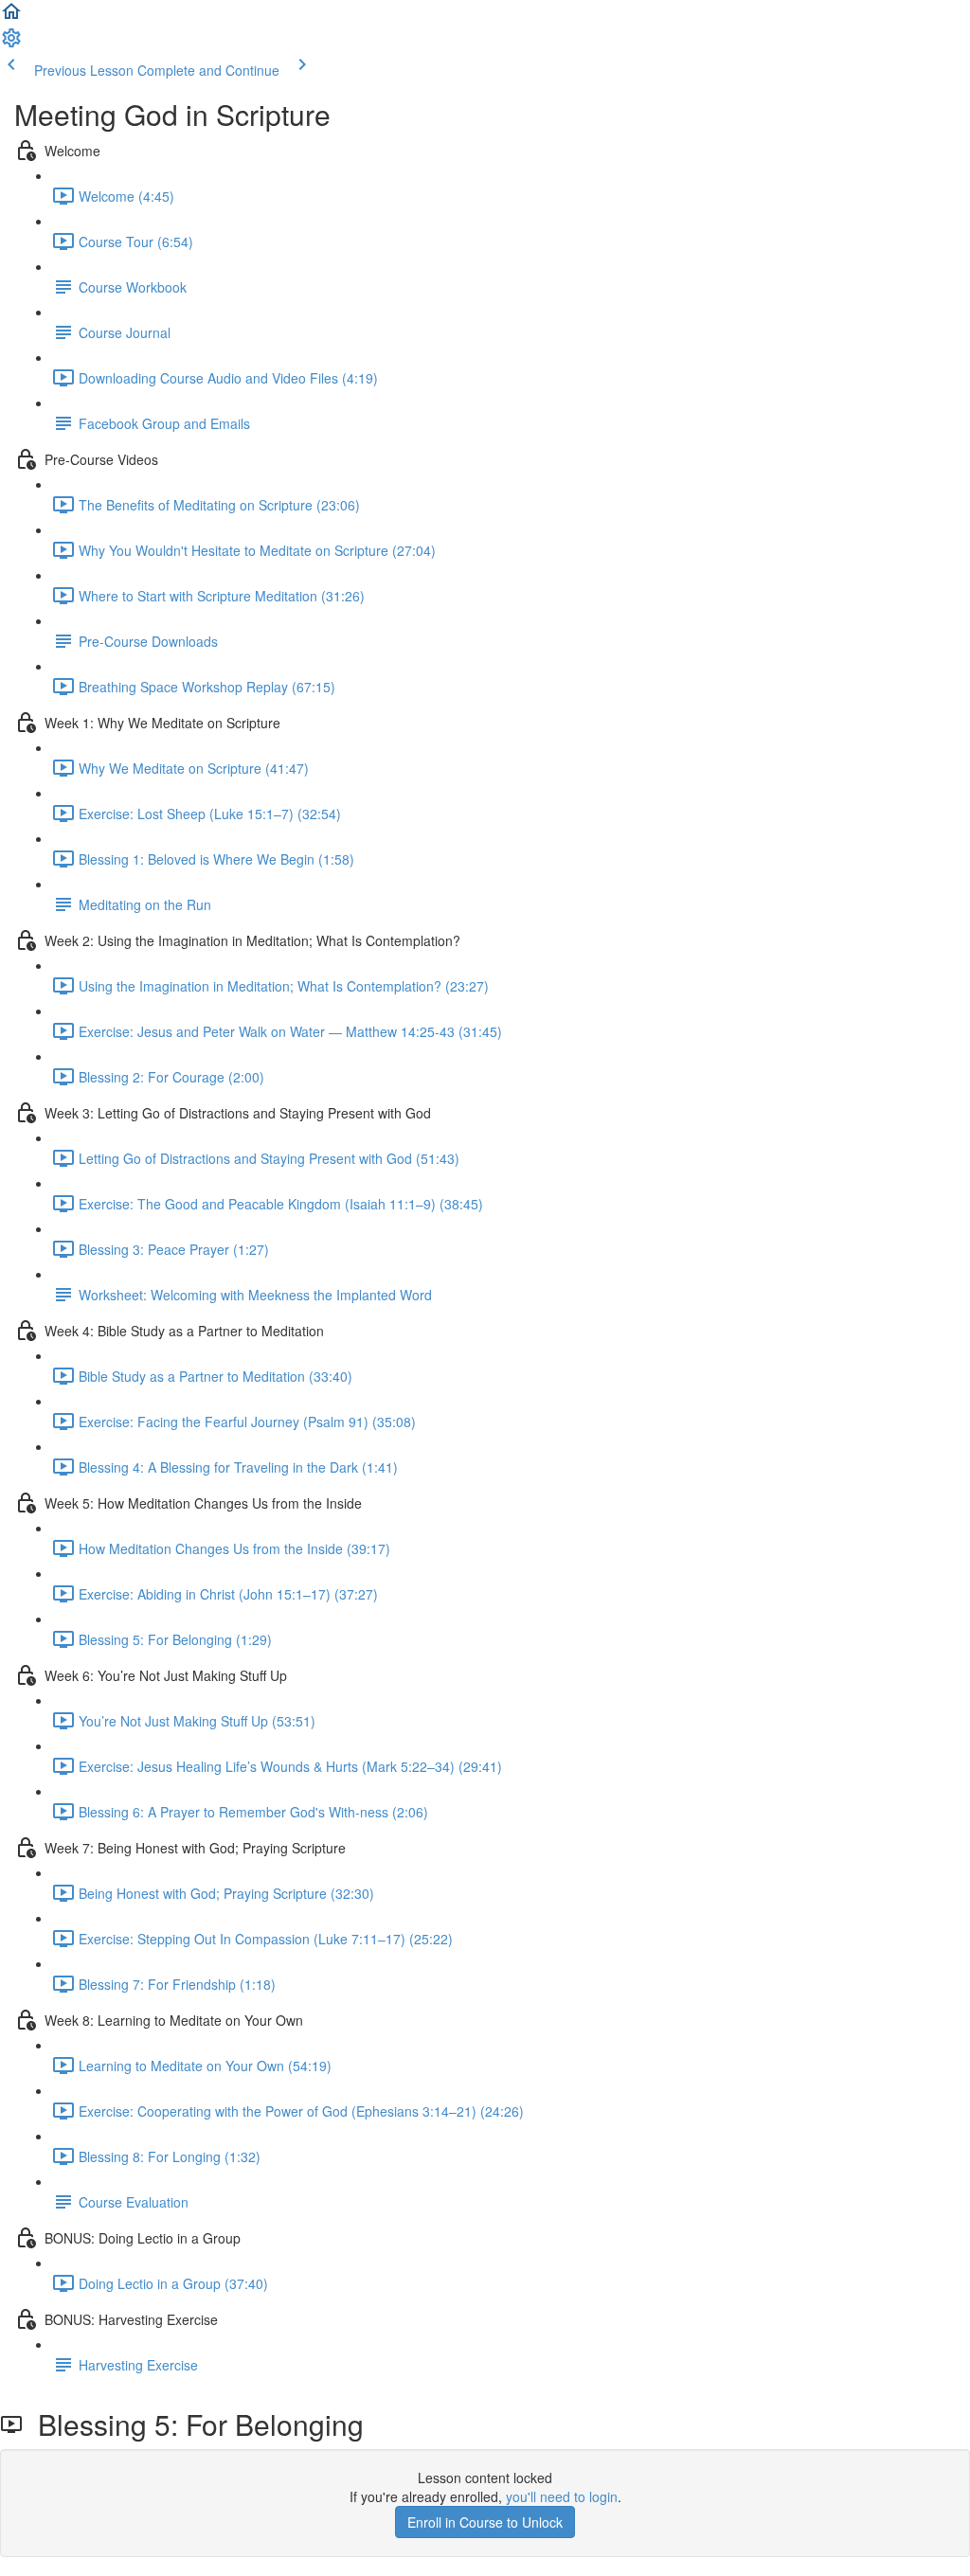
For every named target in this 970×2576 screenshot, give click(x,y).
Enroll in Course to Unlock (485, 2522)
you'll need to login (562, 2496)
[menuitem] (11, 44)
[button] (11, 17)
